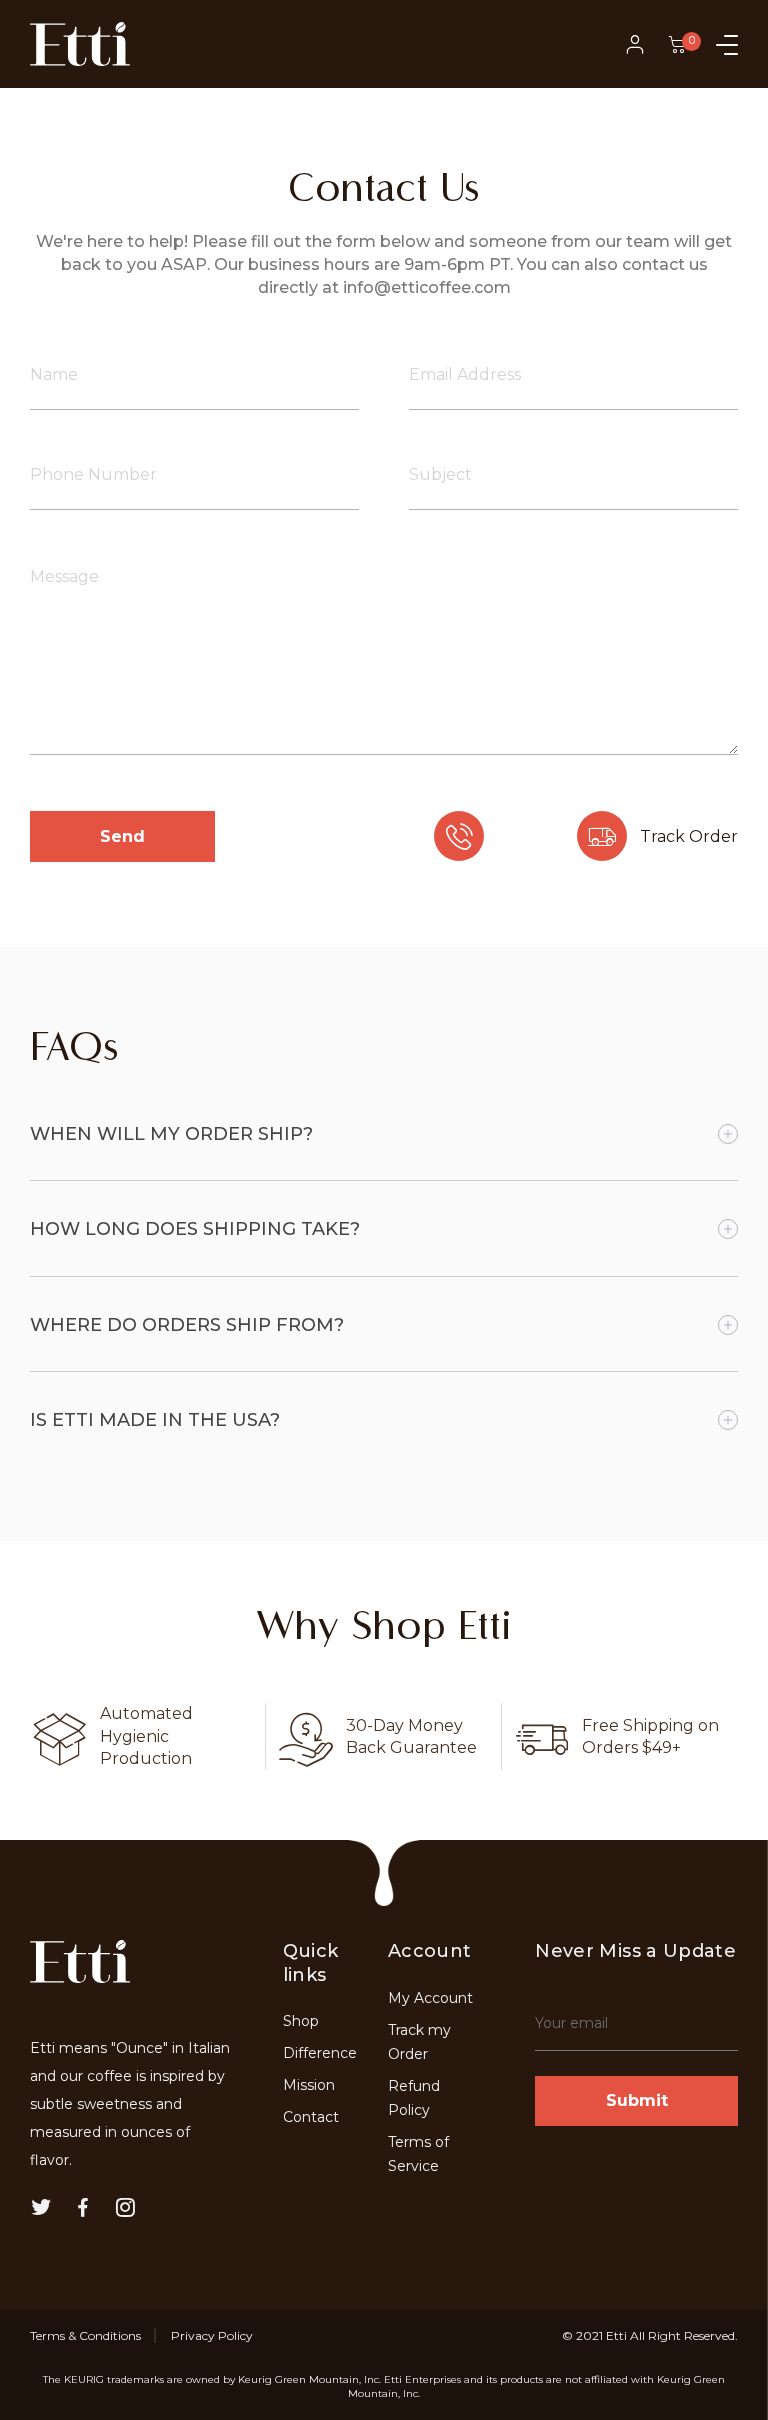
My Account (430, 1998)
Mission (309, 2085)
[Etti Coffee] (80, 44)
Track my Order (419, 2042)
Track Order (689, 836)
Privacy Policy (212, 2335)
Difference (320, 2053)
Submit (637, 2100)
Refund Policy (414, 2098)
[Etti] (80, 1974)
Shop (301, 2021)
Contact (311, 2117)
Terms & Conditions (85, 2335)
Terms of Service (418, 2154)
